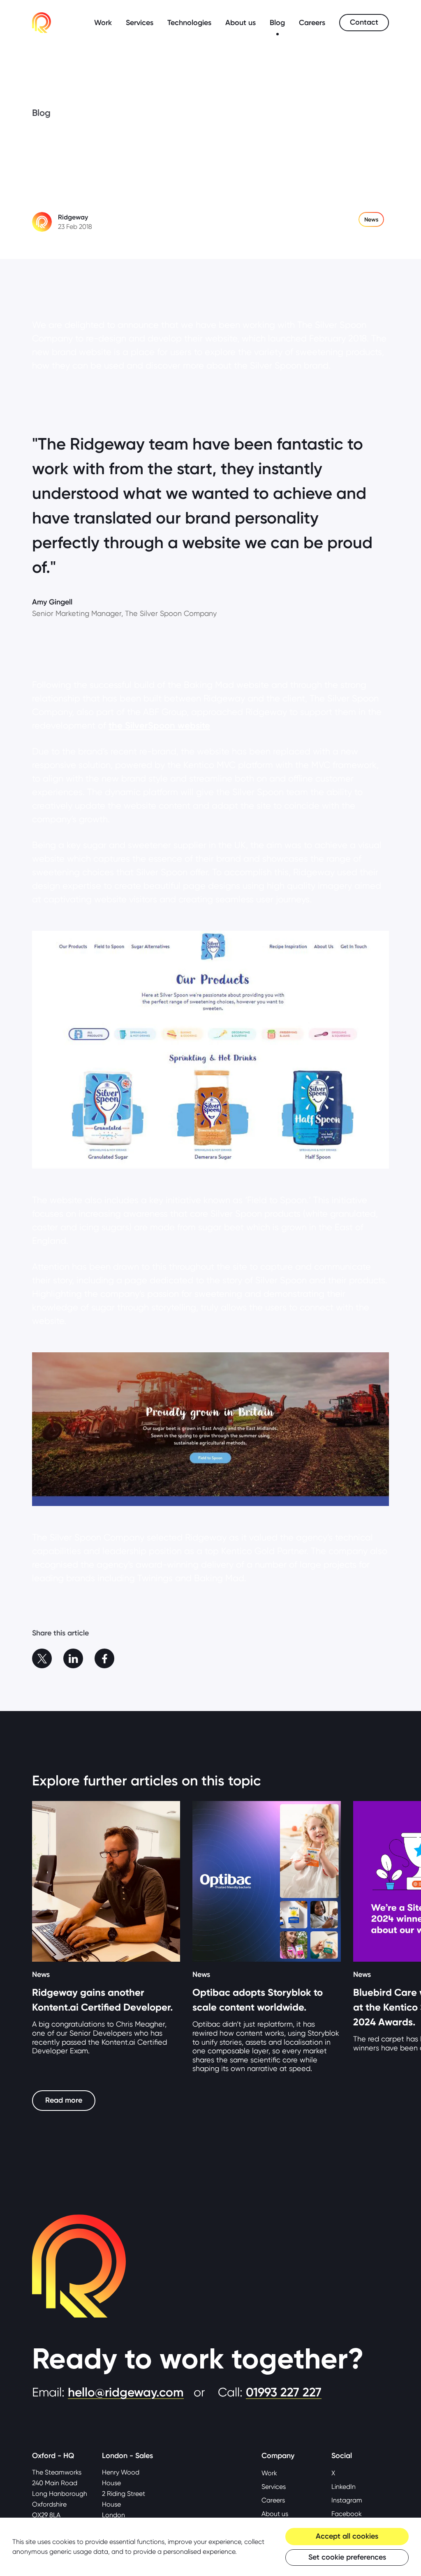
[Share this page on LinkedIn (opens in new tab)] (73, 1658)
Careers (312, 23)
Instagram (347, 2500)
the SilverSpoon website (159, 725)
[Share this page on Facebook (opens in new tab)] (104, 1658)
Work (103, 23)
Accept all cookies (347, 2536)
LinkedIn (344, 2487)
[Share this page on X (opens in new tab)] (42, 1658)
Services (140, 23)
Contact (364, 22)
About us (241, 23)
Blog (277, 23)
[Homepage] (42, 23)
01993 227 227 (284, 2392)
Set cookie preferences (347, 2557)
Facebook (347, 2514)
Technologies (189, 23)
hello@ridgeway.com (126, 2392)
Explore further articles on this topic (146, 1780)
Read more (64, 2100)
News (371, 219)
